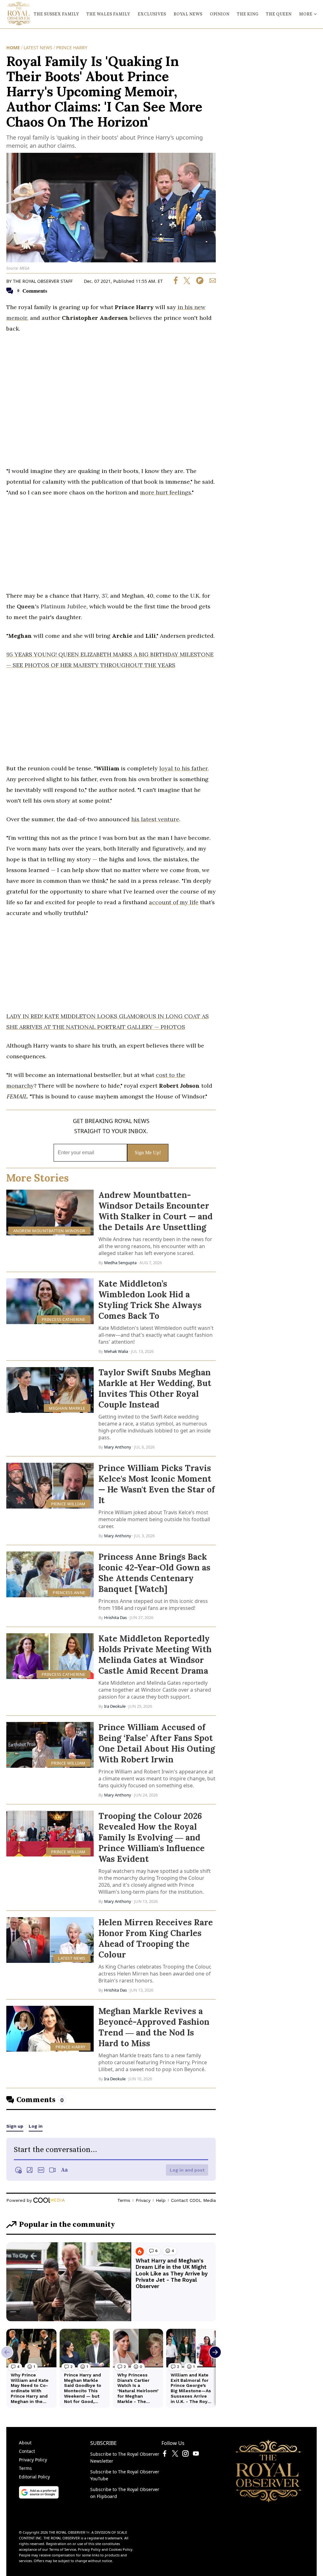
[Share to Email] (210, 282)
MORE (306, 14)
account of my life (174, 902)
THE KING (248, 14)
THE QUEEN (279, 14)
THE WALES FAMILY (108, 14)
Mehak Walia (116, 1351)
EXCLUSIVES (152, 14)
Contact (27, 2451)
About (25, 2443)
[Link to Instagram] (185, 2455)
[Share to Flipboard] (197, 282)
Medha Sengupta (120, 1263)
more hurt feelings (166, 492)
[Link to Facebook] (165, 2455)
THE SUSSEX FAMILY (56, 14)
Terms (25, 2468)
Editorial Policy (34, 2477)
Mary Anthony (118, 1447)
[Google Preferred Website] (39, 2497)
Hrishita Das (115, 1617)
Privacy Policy (33, 2460)
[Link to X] (175, 2455)
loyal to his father (183, 768)
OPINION (220, 14)
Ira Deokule (115, 1706)
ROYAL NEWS (188, 14)
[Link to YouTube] (196, 2455)
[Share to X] (185, 282)
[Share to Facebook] (176, 282)
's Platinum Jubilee (52, 606)
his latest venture (155, 819)
